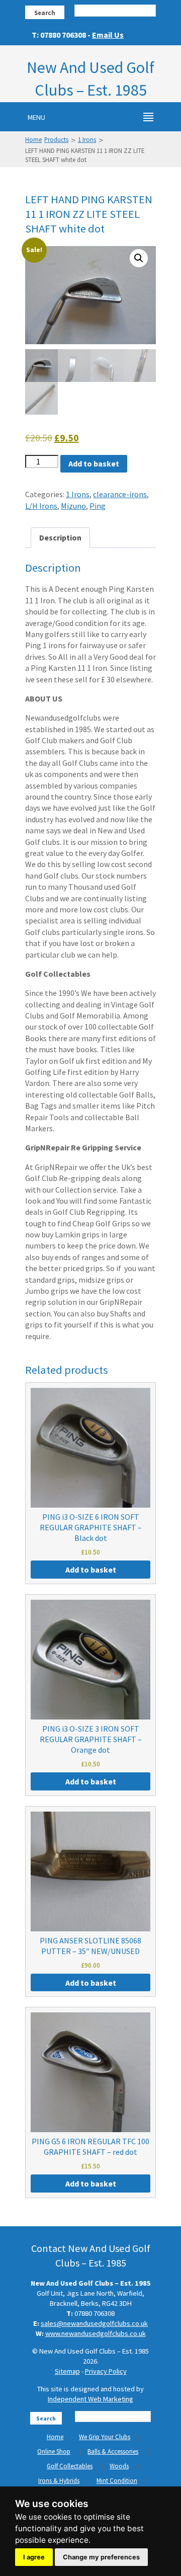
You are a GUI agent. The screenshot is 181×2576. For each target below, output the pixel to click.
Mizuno (73, 506)
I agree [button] (34, 2557)
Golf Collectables (70, 2466)
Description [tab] (60, 537)
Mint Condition (117, 2481)
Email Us (108, 35)
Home (33, 139)
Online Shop (54, 2451)
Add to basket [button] (91, 1570)
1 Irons (87, 139)
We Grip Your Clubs (105, 2437)
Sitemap (67, 2371)
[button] (139, 258)
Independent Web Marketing (90, 2399)
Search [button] (45, 13)
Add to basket (94, 463)
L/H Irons (41, 506)
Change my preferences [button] (101, 2557)
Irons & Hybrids (59, 2481)
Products (56, 139)
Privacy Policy (106, 2371)
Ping (98, 506)
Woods (119, 2466)
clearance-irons (120, 494)
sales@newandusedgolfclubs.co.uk (94, 2323)
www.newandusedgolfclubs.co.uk (96, 2333)
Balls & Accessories (113, 2451)
